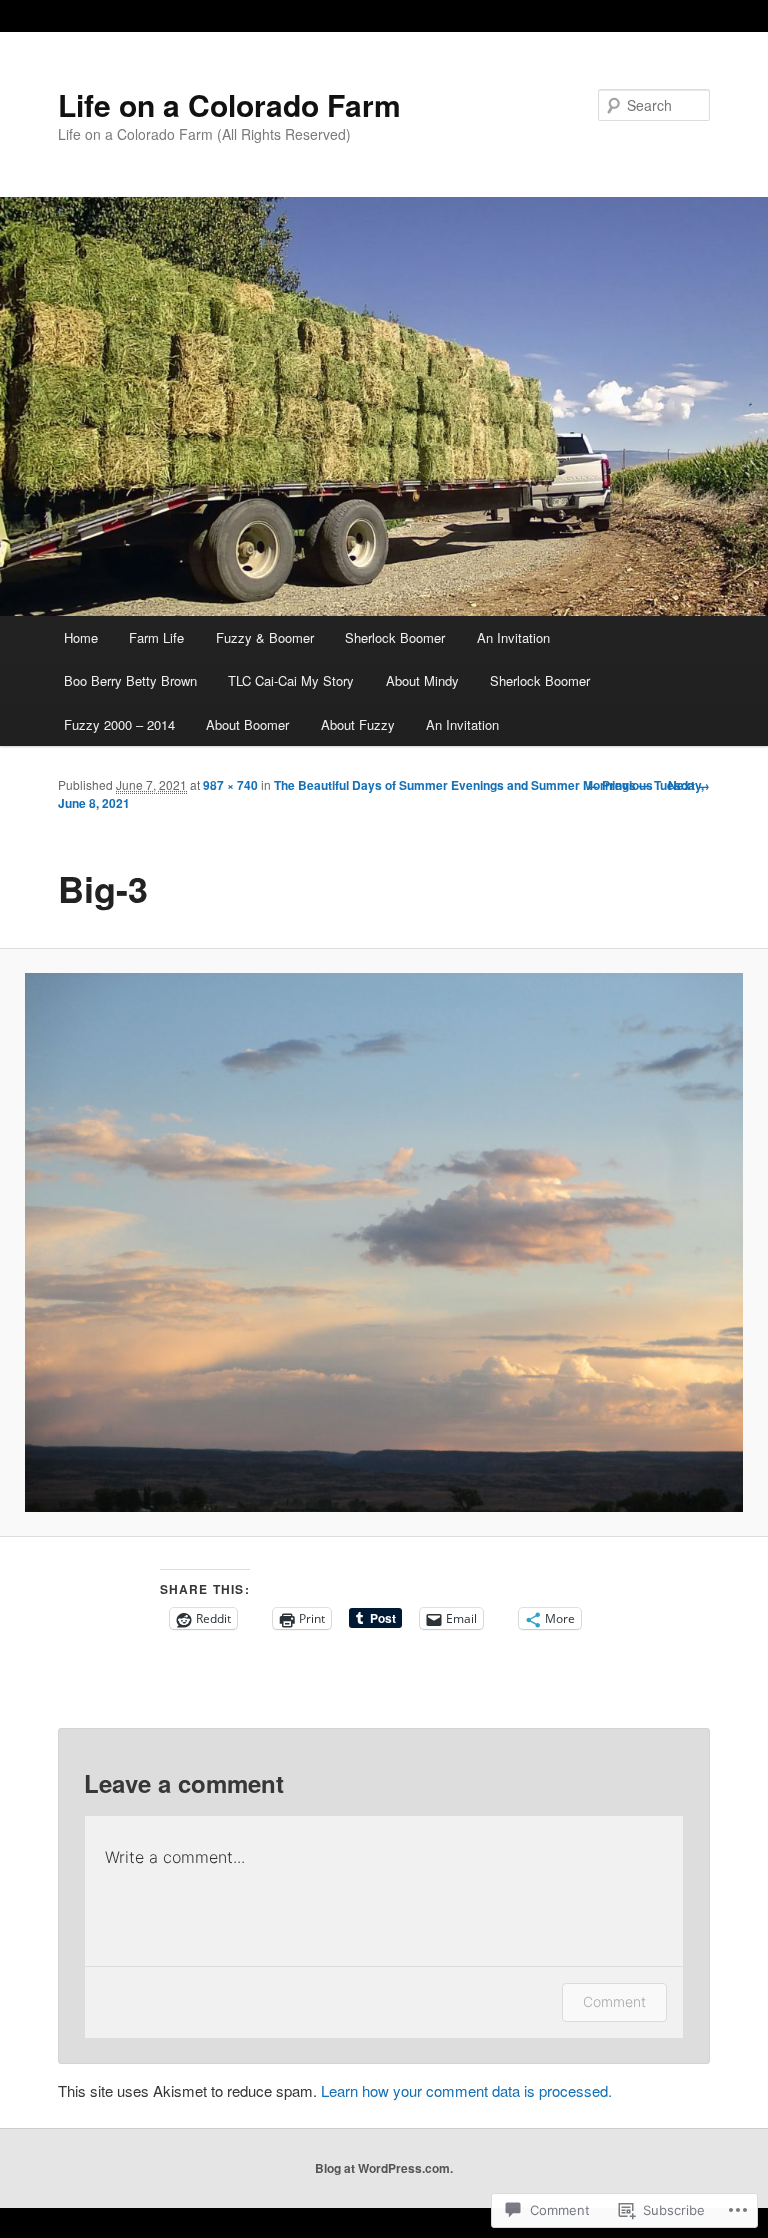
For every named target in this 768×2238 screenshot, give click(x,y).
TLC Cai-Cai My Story (291, 680)
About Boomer (247, 724)
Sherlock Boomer (395, 637)
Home (81, 637)
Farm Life (156, 637)
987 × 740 (230, 785)
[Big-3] (384, 1242)
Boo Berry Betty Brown (130, 680)
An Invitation (513, 637)
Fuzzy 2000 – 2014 (119, 724)
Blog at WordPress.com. (384, 2168)
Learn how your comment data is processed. (466, 2090)
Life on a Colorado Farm (229, 104)
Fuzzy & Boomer (265, 637)
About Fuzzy (358, 724)
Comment (614, 2001)
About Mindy (422, 680)
